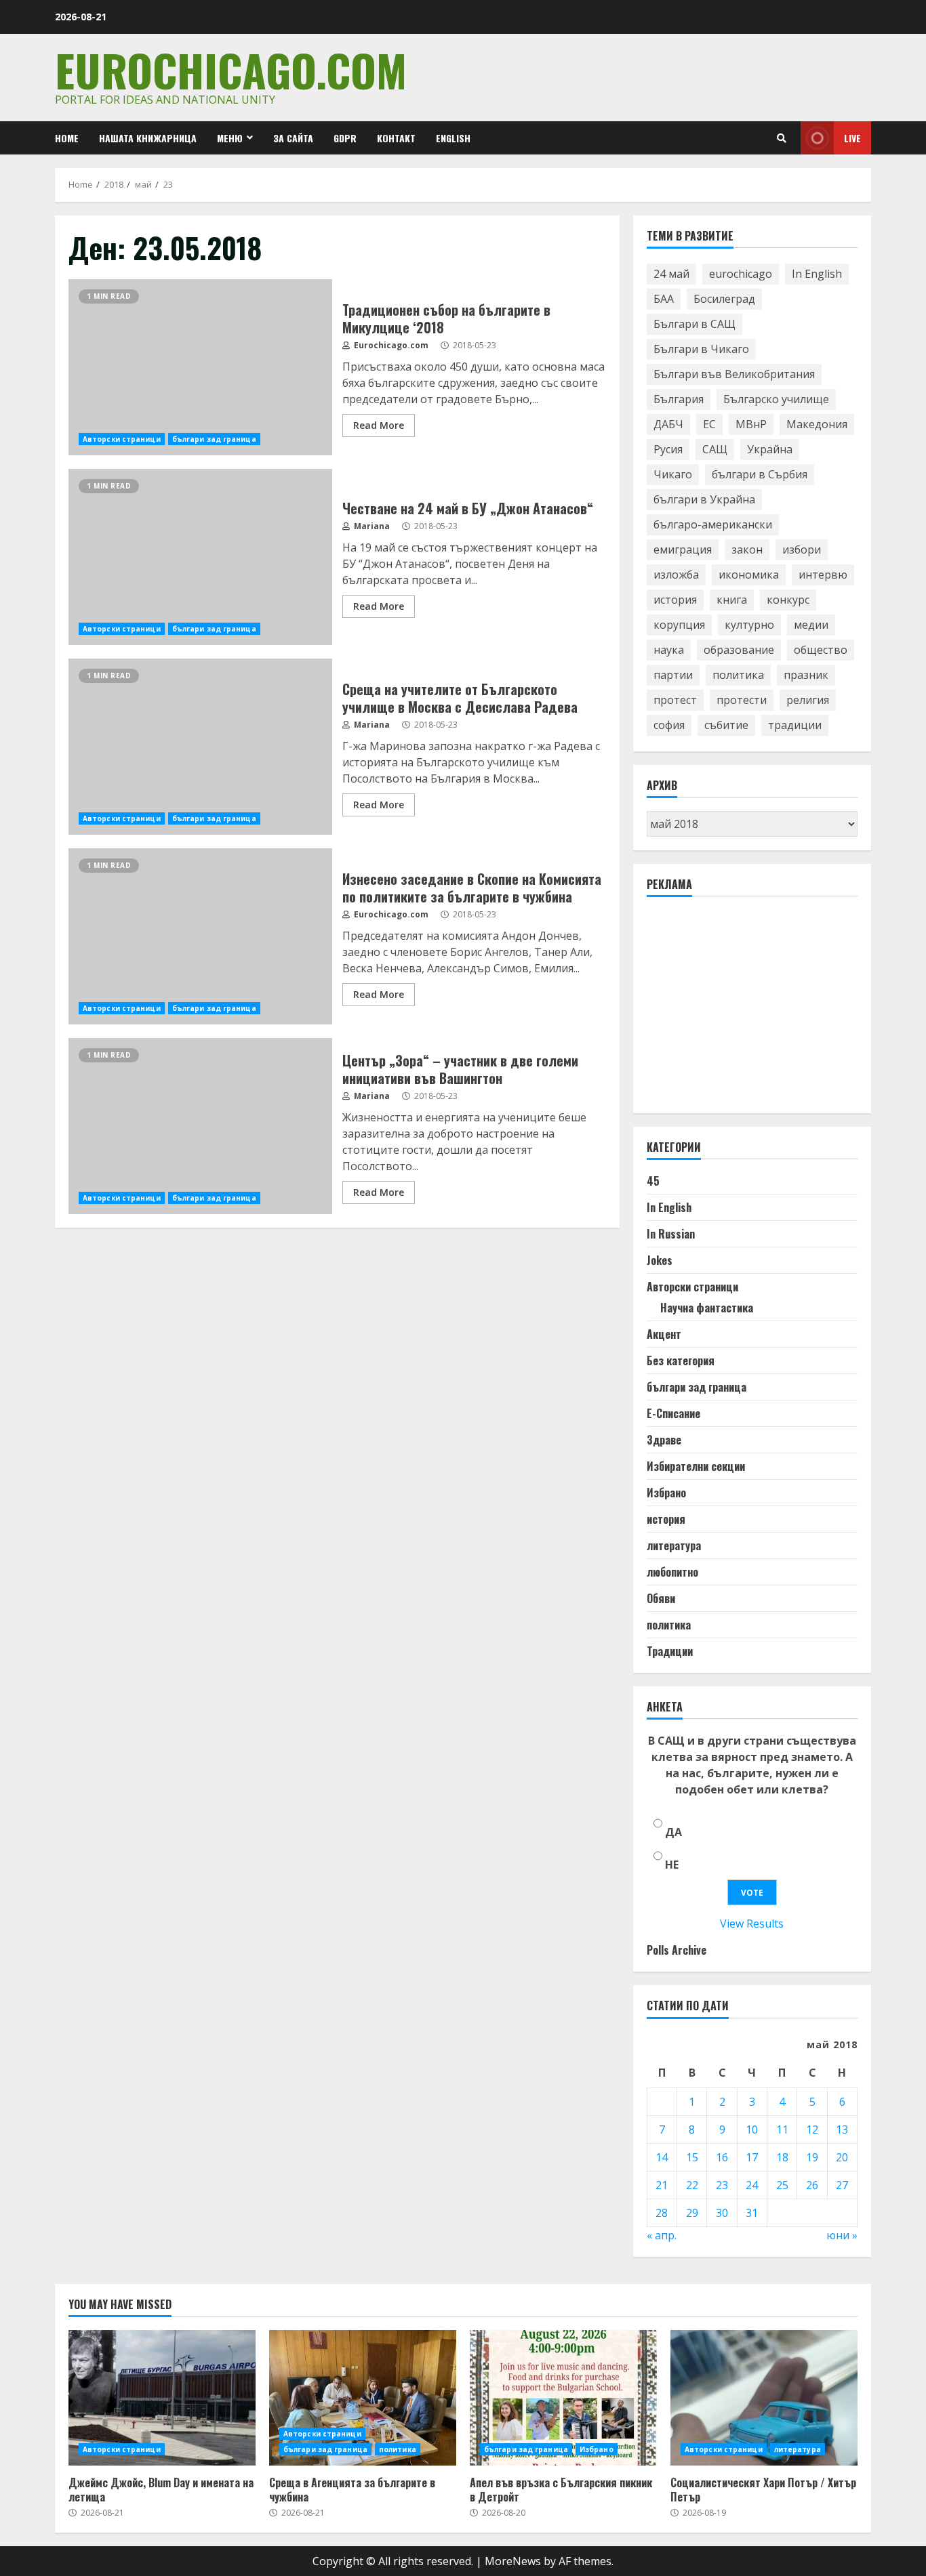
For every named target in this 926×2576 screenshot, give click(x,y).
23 (722, 2185)
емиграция (683, 549)
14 (662, 2157)
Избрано (666, 1493)
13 (842, 2130)
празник (806, 675)
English (453, 138)
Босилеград (724, 299)
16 (722, 2157)
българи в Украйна (704, 499)
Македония (817, 424)
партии (673, 675)
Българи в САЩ (694, 324)
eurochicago (741, 274)
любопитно (672, 1572)
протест (675, 700)
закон (747, 549)
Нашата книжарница (148, 138)
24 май (671, 274)
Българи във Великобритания (734, 374)
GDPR (345, 138)
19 (812, 2157)
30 (722, 2213)
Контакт (396, 138)
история (675, 600)
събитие (726, 725)
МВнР (751, 424)
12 (812, 2130)
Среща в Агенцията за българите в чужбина (363, 2398)
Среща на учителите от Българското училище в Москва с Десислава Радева (200, 747)
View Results (752, 1924)
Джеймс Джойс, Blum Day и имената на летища (162, 2398)
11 (782, 2130)
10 (752, 2130)
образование (739, 650)
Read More (379, 425)
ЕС (709, 424)
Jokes (660, 1260)
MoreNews (513, 2561)
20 (842, 2157)
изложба (676, 575)
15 (692, 2157)
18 (782, 2157)
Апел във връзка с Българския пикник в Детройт (563, 2398)
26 (812, 2185)
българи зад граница (214, 439)
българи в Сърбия (760, 474)
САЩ (715, 449)
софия (669, 725)
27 (842, 2185)
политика (738, 675)
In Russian (671, 1234)
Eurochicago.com (231, 69)
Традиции (670, 1651)
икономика (749, 575)
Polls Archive (677, 1950)
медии (811, 625)
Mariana (371, 526)
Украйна (770, 449)
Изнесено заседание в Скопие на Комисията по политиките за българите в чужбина (200, 936)
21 (662, 2185)
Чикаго (673, 474)
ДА (673, 1832)
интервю (823, 575)
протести (742, 700)
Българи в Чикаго (701, 349)
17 (752, 2157)
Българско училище (776, 399)
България (679, 399)
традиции (795, 725)
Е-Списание (673, 1413)
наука (669, 650)
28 (662, 2213)
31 (752, 2213)
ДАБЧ (668, 424)
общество (821, 650)
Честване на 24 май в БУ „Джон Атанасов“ (200, 557)
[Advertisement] (748, 1011)
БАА (664, 299)
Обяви (661, 1598)
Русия (668, 449)
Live (852, 138)
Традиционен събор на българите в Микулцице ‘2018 (200, 367)
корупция (679, 625)
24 (752, 2185)
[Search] (782, 138)
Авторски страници (122, 439)
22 (692, 2185)
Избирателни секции (696, 1466)
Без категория (681, 1360)
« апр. (662, 2235)
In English (817, 274)
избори (802, 549)
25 (782, 2185)
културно (749, 625)
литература (674, 1545)
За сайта (293, 138)
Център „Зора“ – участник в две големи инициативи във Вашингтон (200, 1126)
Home (67, 138)
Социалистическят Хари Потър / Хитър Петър (764, 2398)
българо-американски (713, 524)
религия (808, 700)
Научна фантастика (707, 1308)
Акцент (664, 1334)
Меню (230, 138)
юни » (842, 2235)
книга (732, 600)
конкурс (788, 600)
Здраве (664, 1440)
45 (653, 1181)
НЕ (672, 1865)
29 (692, 2213)
